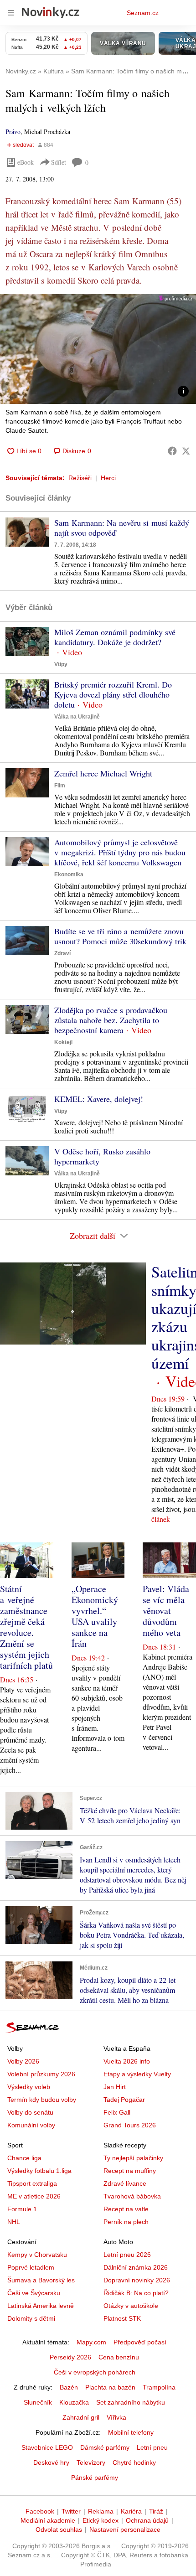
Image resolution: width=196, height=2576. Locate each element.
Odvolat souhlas (59, 2529)
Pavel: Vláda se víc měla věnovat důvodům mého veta (166, 1611)
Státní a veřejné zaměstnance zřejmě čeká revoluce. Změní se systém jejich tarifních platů (26, 1627)
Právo (13, 132)
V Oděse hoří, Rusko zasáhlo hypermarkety (102, 1156)
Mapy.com (91, 2342)
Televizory (91, 2462)
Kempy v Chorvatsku (37, 2255)
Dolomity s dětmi (31, 2318)
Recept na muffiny (130, 2171)
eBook (26, 162)
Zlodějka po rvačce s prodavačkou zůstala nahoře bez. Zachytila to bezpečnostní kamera (111, 1020)
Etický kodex (101, 2520)
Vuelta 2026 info (127, 2061)
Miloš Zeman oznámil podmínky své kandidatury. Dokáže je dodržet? (115, 637)
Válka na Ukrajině (77, 717)
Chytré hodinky (134, 2462)
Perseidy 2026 (70, 2357)
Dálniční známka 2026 (136, 2267)
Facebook (40, 2511)
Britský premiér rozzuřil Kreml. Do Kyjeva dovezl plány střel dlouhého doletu (113, 694)
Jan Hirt (115, 2087)
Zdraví (62, 953)
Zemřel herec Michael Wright (103, 773)
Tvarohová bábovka (132, 2196)
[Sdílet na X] (186, 451)
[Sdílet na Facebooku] (172, 451)
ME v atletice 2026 (34, 2196)
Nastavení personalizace (125, 2529)
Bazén (69, 2387)
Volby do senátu (30, 2112)
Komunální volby (31, 2125)
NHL (14, 2222)
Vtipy (61, 664)
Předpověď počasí (140, 2342)
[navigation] (11, 13)
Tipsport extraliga (32, 2183)
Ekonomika (69, 874)
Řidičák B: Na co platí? (136, 2293)
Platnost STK (122, 2318)
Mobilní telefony (131, 2432)
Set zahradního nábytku (131, 2402)
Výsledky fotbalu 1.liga (39, 2171)
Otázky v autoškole (131, 2306)
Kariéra (131, 2511)
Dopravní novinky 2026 (137, 2280)
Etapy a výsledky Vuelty (137, 2074)
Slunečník (38, 2402)
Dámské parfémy (105, 2447)
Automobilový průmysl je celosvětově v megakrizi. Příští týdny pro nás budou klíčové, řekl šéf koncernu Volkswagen (120, 852)
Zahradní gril (81, 2417)
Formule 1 (22, 2209)
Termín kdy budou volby (42, 2100)
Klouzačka (74, 2402)
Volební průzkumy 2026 (41, 2074)
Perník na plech (126, 2222)
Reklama (101, 2511)
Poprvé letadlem (31, 2267)
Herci (108, 478)
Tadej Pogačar (124, 2100)
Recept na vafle (126, 2209)
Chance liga (24, 2158)
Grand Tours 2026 (130, 2125)
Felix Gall (117, 2112)
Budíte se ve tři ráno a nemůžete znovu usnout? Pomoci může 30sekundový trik (120, 936)
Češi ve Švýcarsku (34, 2293)
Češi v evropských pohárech (95, 2372)
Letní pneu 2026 (127, 2255)
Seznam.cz (143, 13)
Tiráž (156, 2511)
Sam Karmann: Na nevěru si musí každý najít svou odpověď (122, 528)
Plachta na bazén (110, 2387)
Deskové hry (51, 2462)
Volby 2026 (23, 2061)
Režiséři (80, 478)
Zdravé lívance (125, 2183)
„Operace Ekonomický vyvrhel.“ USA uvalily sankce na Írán (95, 1616)
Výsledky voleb (29, 2087)
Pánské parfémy (95, 2478)
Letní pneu (152, 2447)
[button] (98, 349)
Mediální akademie (48, 2520)
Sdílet (59, 162)
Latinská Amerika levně (41, 2306)
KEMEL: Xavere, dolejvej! (99, 1099)
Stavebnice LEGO (47, 2447)
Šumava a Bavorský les (41, 2280)
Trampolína (159, 2387)
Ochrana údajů (147, 2520)
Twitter (71, 2511)
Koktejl (63, 1042)
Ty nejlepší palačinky (133, 2158)
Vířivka (116, 2417)
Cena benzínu (119, 2357)
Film (60, 786)
